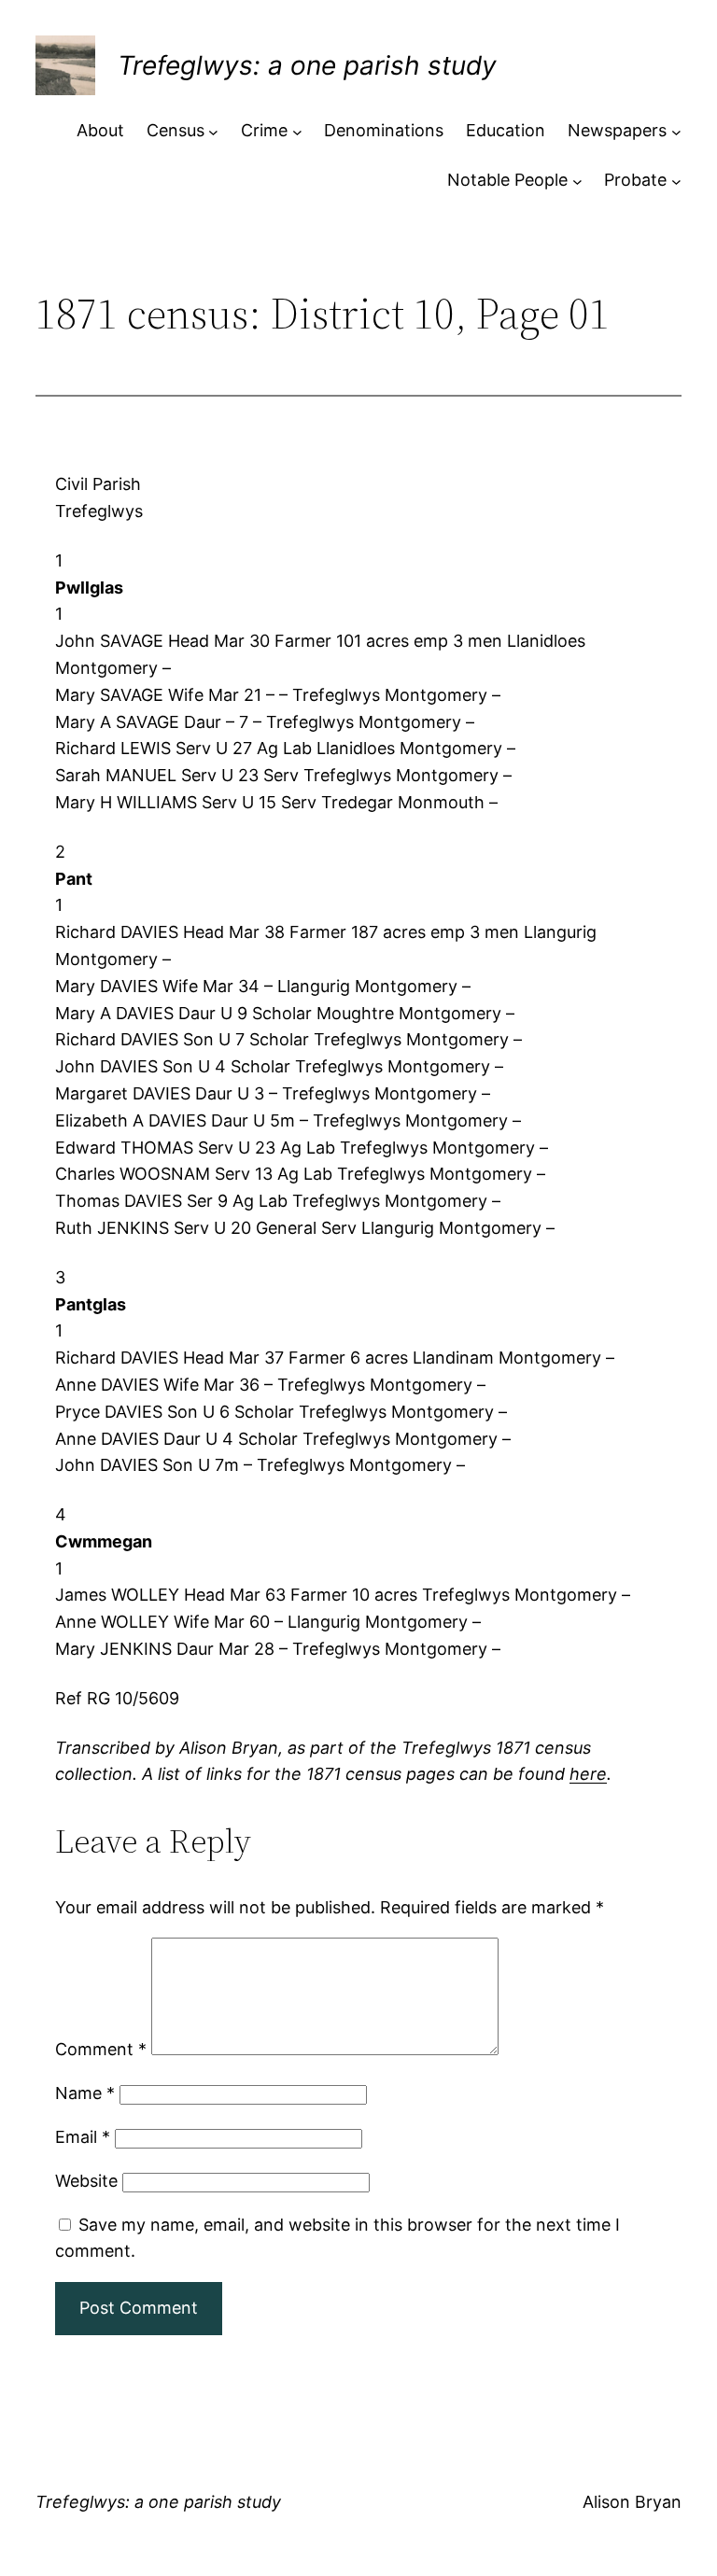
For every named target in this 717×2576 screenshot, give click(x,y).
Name (85, 2093)
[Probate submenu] (676, 181)
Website (86, 2181)
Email (83, 2137)
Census (176, 130)
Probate (635, 180)
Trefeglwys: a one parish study (307, 65)
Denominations (384, 130)
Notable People (507, 180)
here (588, 1774)
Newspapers (617, 130)
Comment (101, 2049)
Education (506, 130)
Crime (264, 130)
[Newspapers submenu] (676, 131)
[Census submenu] (213, 131)
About (100, 130)
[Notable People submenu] (577, 181)
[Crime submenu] (297, 131)
